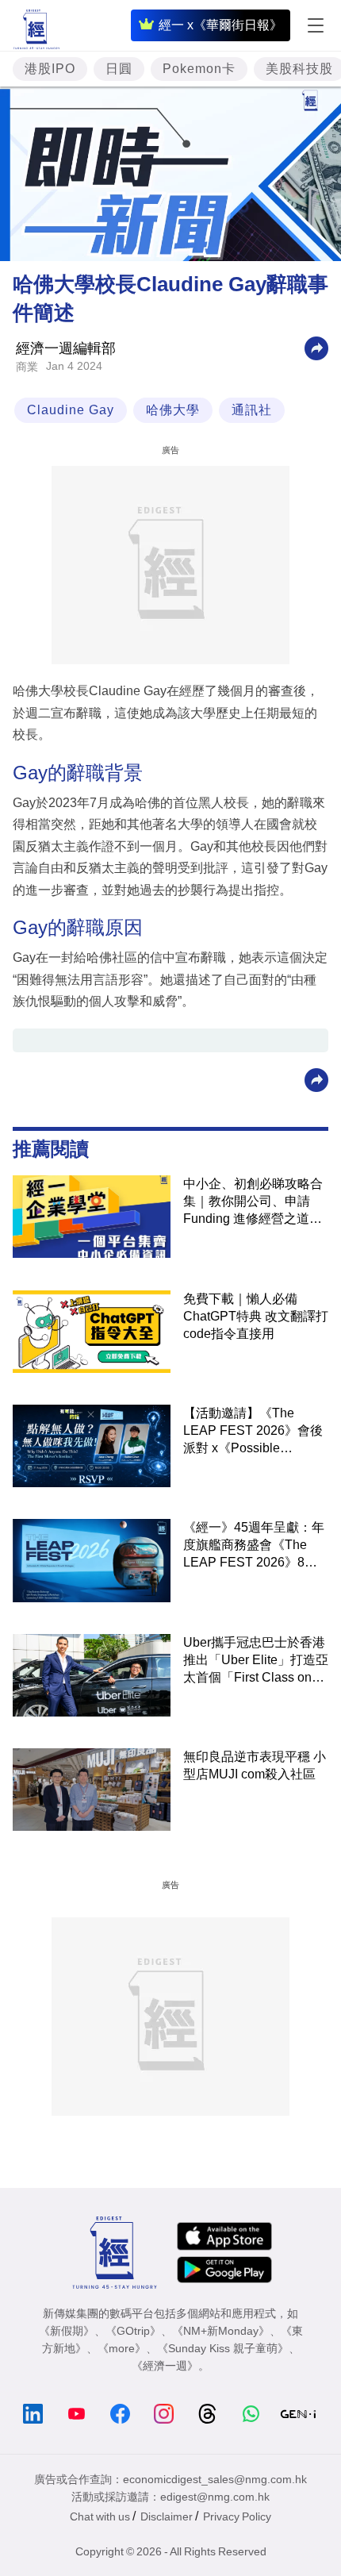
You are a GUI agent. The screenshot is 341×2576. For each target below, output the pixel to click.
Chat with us (100, 2516)
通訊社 (252, 410)
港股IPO (50, 69)
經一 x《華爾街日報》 (220, 25)
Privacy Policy (237, 2516)
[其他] (316, 348)
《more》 (122, 2348)
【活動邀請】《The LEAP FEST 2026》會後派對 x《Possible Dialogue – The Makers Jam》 (253, 1432)
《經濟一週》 (165, 2366)
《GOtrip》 (133, 2331)
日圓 (119, 69)
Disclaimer (167, 2516)
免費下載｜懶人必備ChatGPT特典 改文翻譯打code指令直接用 (256, 1316)
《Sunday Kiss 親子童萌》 (223, 2348)
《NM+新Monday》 (221, 2331)
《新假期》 (67, 2331)
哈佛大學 (173, 410)
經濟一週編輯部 (66, 348)
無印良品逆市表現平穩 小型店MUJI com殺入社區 (255, 1765)
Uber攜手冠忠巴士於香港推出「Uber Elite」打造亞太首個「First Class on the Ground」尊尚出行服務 (256, 1661)
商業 (27, 367)
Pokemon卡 (199, 69)
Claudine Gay (71, 410)
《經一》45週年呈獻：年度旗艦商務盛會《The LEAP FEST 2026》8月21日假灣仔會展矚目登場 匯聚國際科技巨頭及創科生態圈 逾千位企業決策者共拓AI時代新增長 (255, 1546)
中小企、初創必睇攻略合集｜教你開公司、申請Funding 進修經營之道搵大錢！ (253, 1202)
